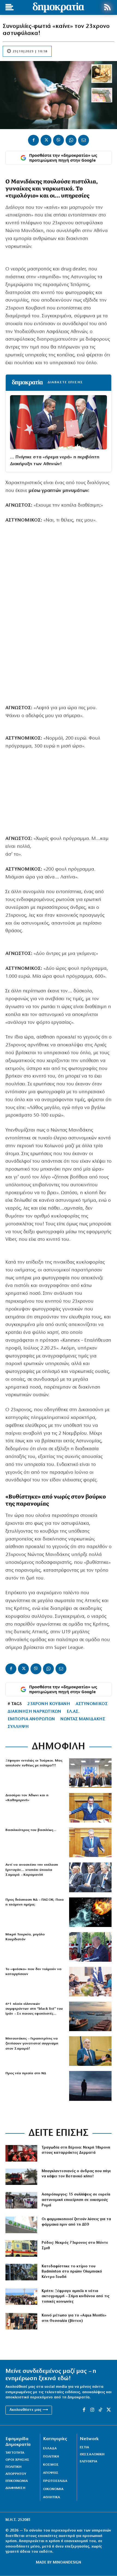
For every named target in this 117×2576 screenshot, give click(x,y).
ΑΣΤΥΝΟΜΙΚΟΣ (92, 1704)
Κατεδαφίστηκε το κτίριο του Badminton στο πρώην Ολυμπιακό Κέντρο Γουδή (72, 2272)
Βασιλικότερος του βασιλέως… (31, 1830)
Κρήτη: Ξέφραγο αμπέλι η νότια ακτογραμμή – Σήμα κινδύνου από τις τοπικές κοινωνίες (76, 2296)
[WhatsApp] (71, 140)
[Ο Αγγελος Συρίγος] (90, 1842)
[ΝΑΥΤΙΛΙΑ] (90, 2016)
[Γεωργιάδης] (90, 1808)
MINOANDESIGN (67, 2563)
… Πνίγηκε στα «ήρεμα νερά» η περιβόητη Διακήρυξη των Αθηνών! (55, 461)
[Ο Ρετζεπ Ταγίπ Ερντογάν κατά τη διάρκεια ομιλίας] (90, 1947)
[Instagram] (92, 2410)
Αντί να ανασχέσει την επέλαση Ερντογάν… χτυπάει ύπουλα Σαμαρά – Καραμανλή (32, 1870)
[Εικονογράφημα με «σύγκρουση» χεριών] (90, 1912)
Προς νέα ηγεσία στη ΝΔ (26, 2073)
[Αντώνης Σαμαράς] (90, 2051)
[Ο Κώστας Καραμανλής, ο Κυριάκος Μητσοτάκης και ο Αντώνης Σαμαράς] (90, 1877)
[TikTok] (100, 2410)
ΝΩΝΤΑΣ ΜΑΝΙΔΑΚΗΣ (83, 1719)
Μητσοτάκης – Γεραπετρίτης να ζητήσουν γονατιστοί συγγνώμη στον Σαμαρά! (32, 2043)
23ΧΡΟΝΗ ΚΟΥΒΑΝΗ (49, 1704)
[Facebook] (33, 140)
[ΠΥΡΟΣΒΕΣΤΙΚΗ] (21, 2177)
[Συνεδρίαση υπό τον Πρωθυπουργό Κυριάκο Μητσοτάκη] (90, 1982)
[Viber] (59, 140)
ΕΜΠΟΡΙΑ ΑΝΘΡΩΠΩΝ (31, 1719)
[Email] (84, 140)
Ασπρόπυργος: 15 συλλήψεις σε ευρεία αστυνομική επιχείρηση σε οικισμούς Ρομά (76, 2200)
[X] (46, 140)
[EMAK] (21, 2153)
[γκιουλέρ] (90, 1773)
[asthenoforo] (21, 2249)
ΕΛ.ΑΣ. (73, 1712)
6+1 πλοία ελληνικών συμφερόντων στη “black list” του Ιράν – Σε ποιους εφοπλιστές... (34, 2009)
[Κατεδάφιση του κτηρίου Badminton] (21, 2272)
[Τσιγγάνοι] (21, 2200)
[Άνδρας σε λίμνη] (90, 2086)
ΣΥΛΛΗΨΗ (18, 1727)
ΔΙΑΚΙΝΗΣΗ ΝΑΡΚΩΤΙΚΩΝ (34, 1712)
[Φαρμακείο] (21, 2225)
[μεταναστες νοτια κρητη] (21, 2297)
